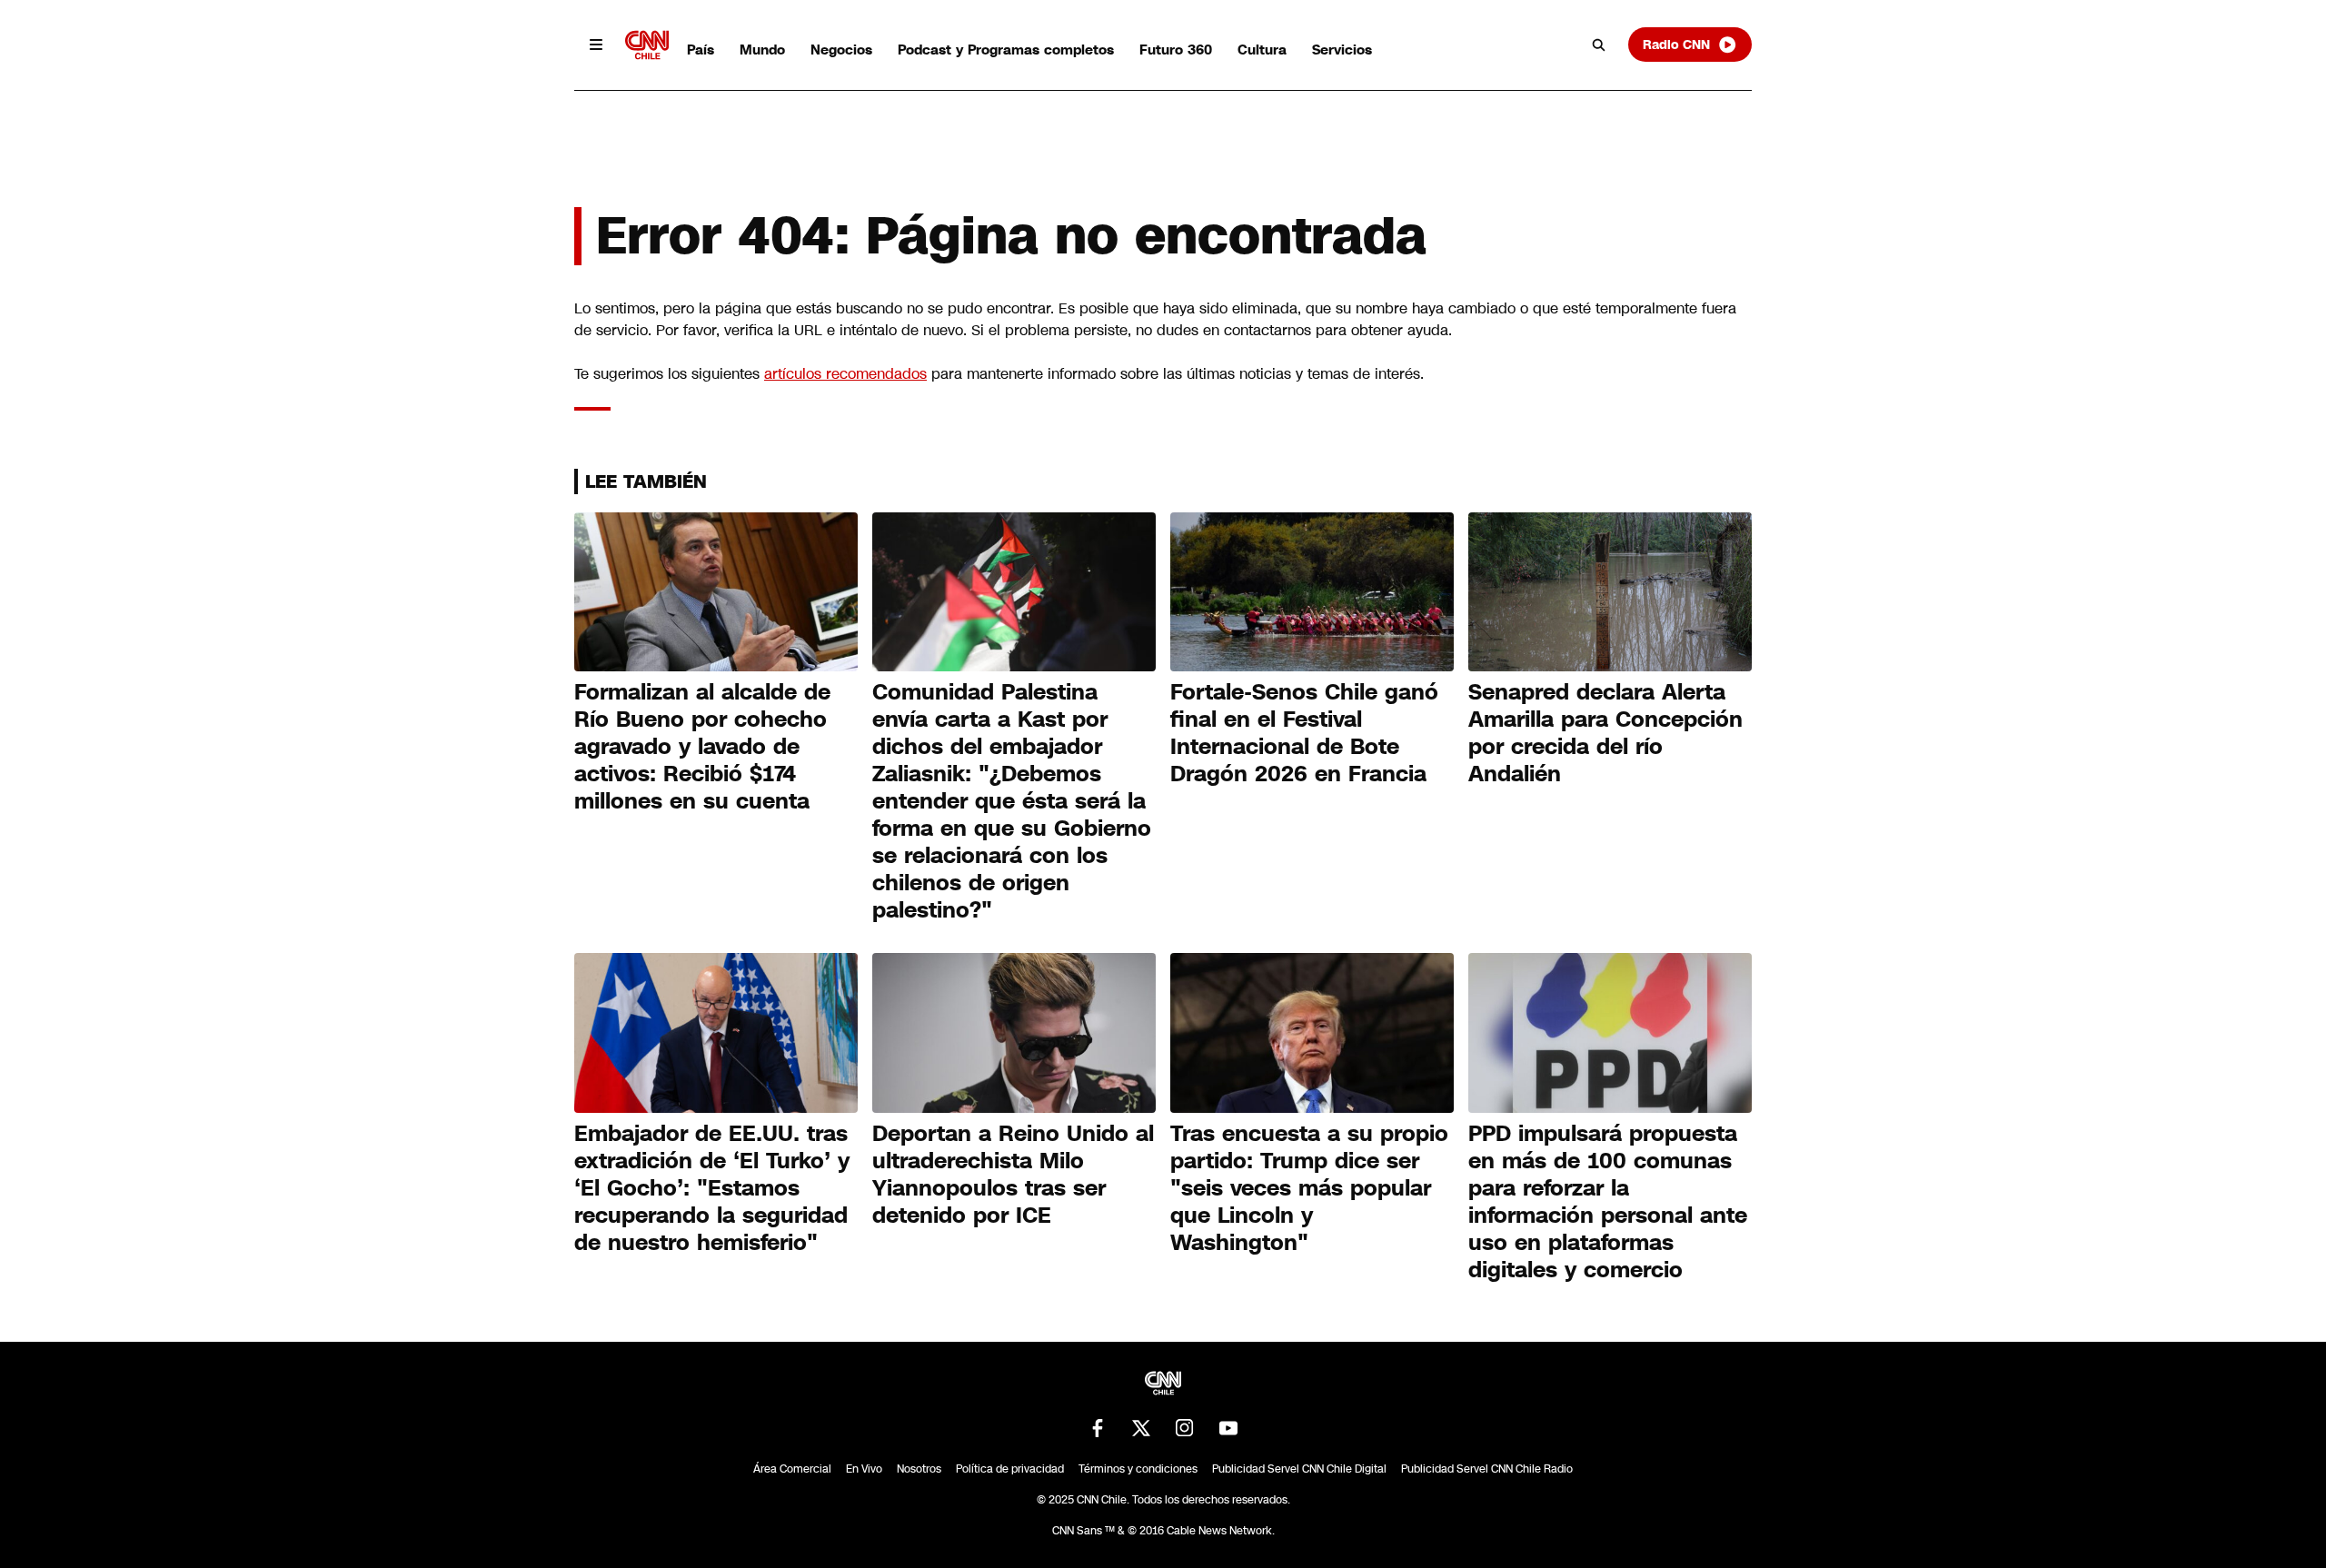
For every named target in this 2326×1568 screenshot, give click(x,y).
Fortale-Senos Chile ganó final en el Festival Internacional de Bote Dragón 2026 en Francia (1304, 733)
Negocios (841, 50)
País (701, 50)
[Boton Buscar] (1599, 45)
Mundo (762, 50)
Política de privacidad (1010, 1469)
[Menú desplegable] (596, 45)
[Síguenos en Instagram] (1185, 1428)
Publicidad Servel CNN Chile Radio (1487, 1469)
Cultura (1262, 50)
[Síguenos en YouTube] (1228, 1428)
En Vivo (864, 1469)
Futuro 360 (1176, 50)
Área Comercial (792, 1469)
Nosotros (919, 1469)
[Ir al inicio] (647, 45)
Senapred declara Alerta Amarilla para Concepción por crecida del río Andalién (1605, 733)
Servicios (1342, 50)
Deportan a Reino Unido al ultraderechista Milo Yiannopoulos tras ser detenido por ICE (1013, 1175)
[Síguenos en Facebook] (1098, 1428)
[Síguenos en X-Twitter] (1141, 1428)
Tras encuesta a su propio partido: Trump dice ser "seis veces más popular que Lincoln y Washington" (1309, 1188)
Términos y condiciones (1138, 1469)
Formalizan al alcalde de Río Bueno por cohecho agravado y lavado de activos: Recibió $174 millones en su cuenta (702, 747)
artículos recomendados (845, 374)
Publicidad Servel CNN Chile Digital (1299, 1469)
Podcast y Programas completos (1006, 50)
